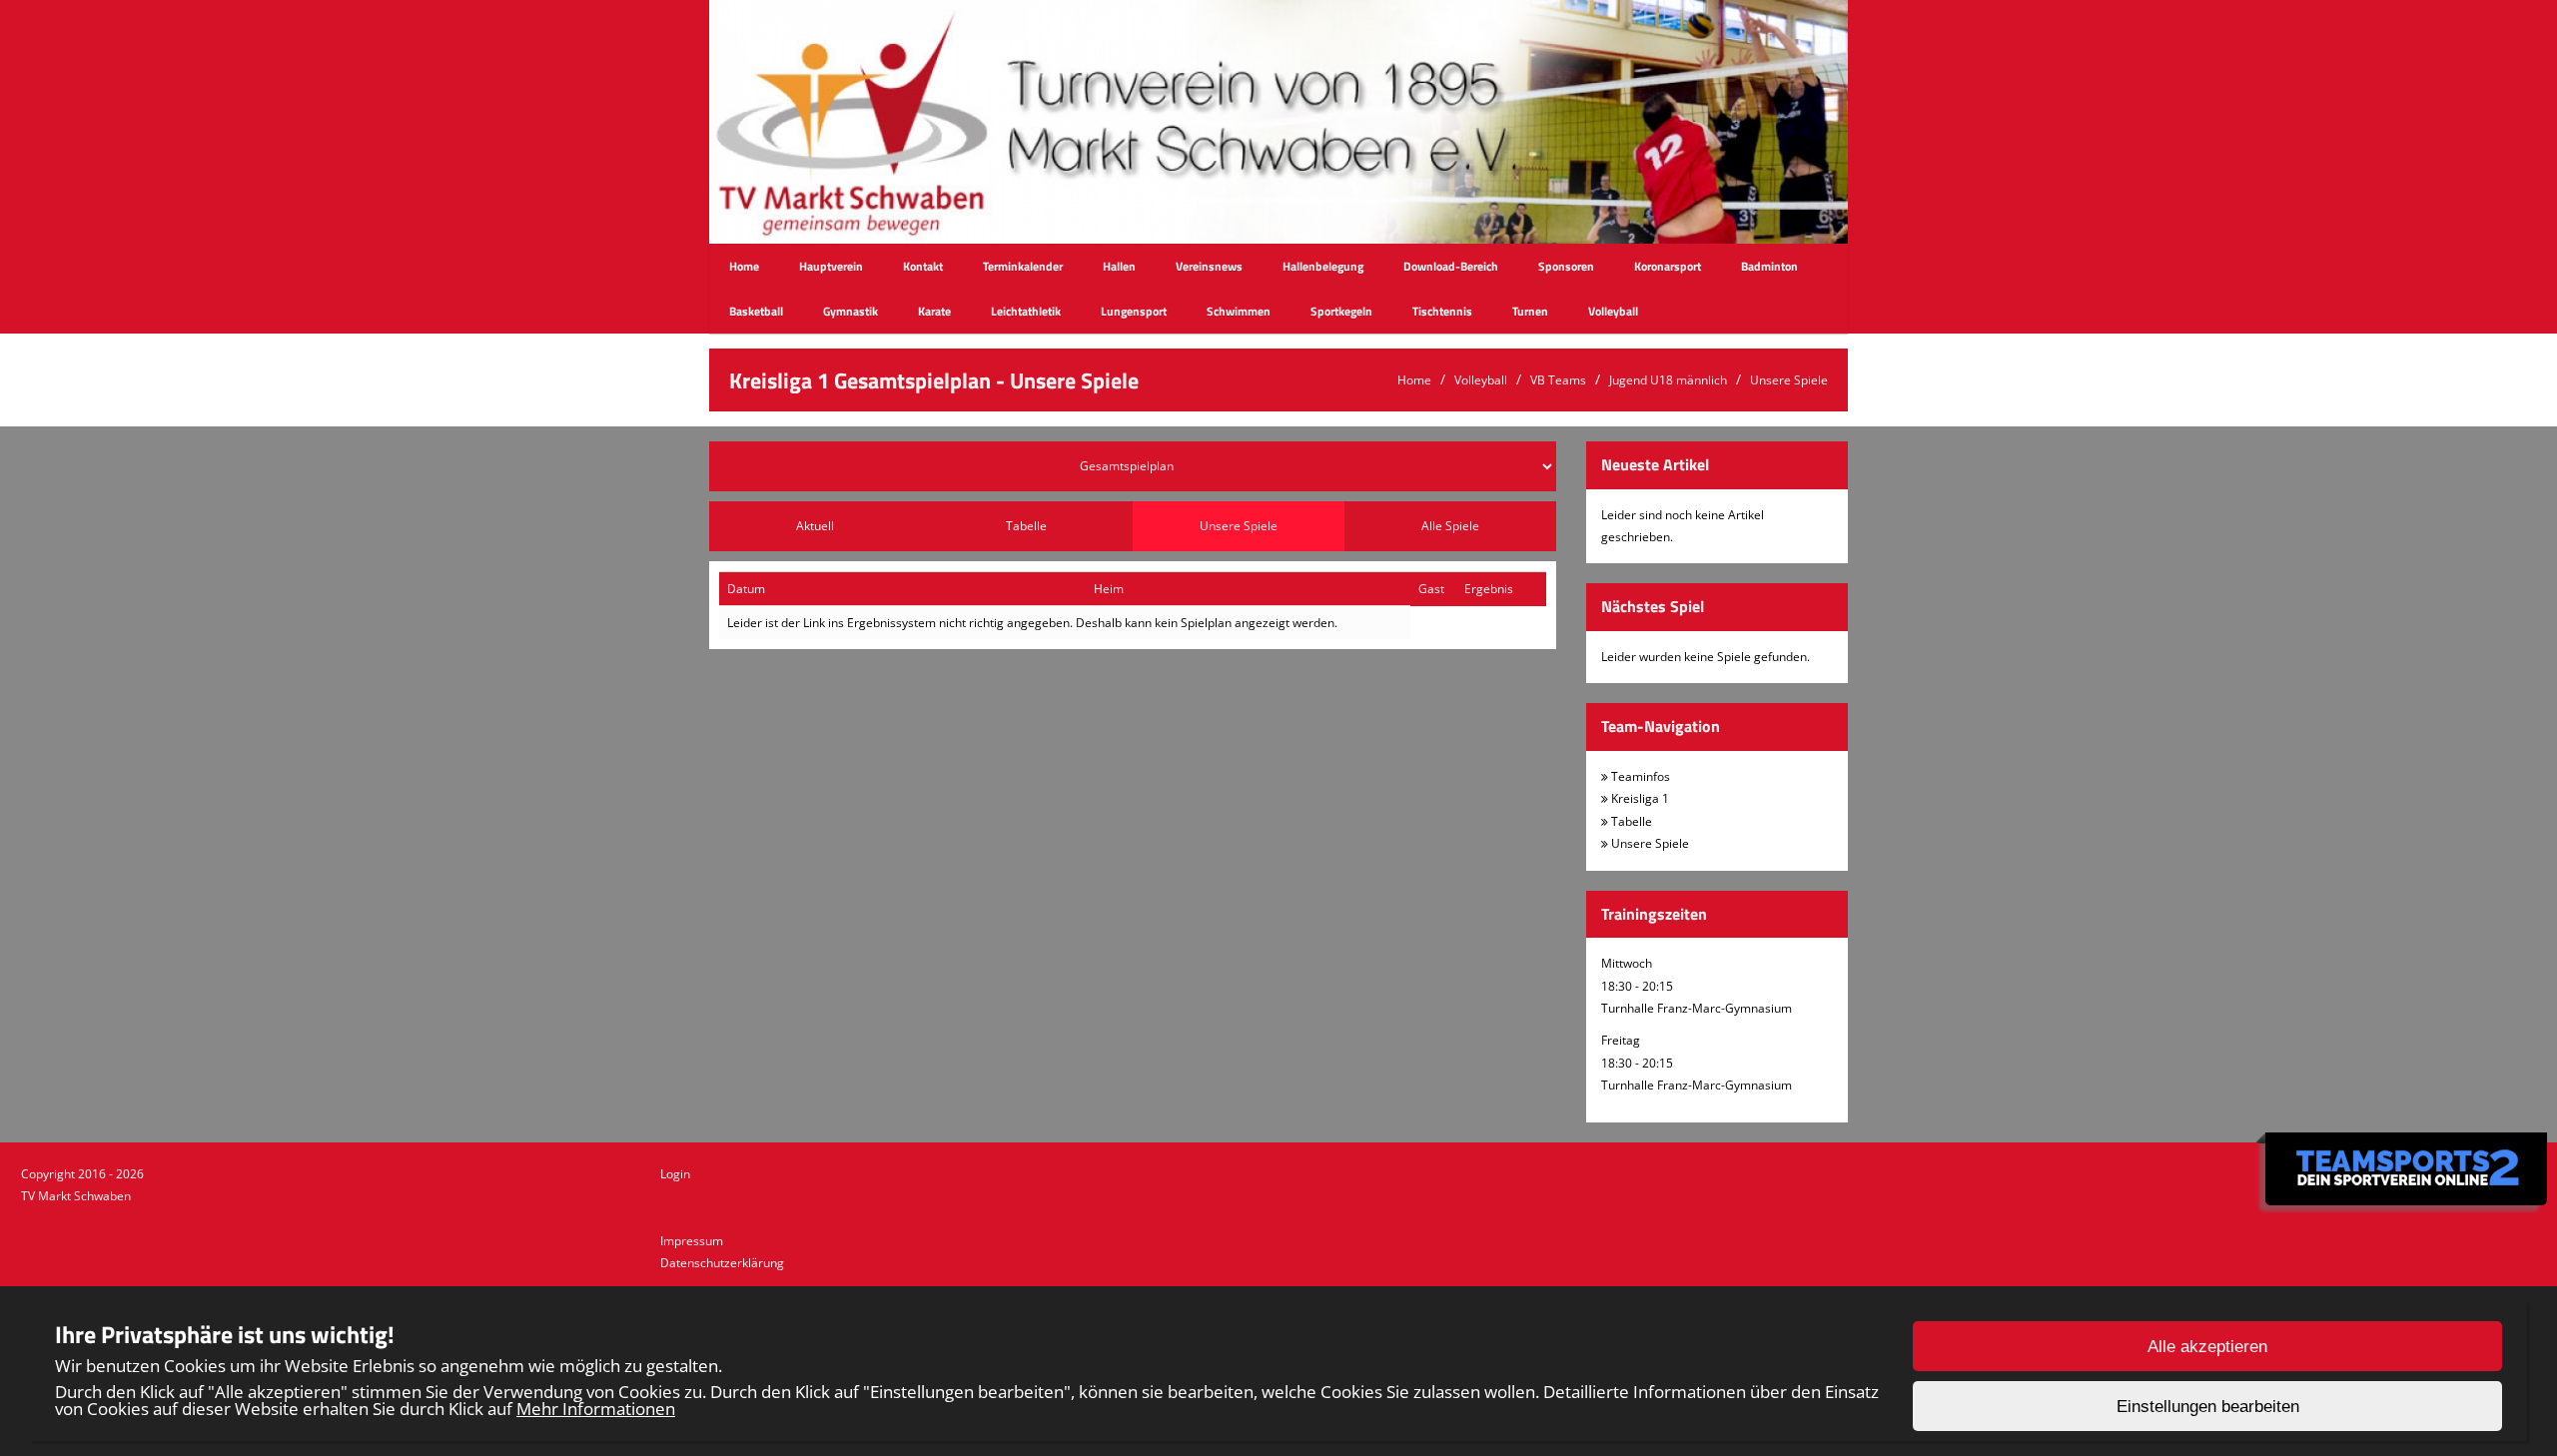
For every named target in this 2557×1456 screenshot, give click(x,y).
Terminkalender (1023, 266)
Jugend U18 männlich (1668, 380)
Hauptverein (831, 266)
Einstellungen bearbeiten (2208, 1407)
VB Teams (1558, 380)
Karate (934, 311)
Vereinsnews (1209, 266)
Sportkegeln (1341, 311)
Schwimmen (1239, 311)
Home (744, 266)
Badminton (1769, 266)
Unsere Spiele (1789, 380)
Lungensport (1134, 311)
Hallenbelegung (1323, 266)
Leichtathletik (1026, 311)
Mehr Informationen (596, 1409)
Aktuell (815, 526)
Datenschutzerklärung (722, 1263)
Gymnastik (851, 311)
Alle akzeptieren (2207, 1347)
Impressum (692, 1241)
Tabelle (1026, 526)
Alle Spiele (1450, 526)
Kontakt (923, 266)
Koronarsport (1668, 266)
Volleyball (1613, 311)
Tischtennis (1442, 311)
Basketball (756, 311)
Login (675, 1174)
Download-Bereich (1451, 266)
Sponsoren (1566, 266)
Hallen (1119, 266)
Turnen (1530, 311)
